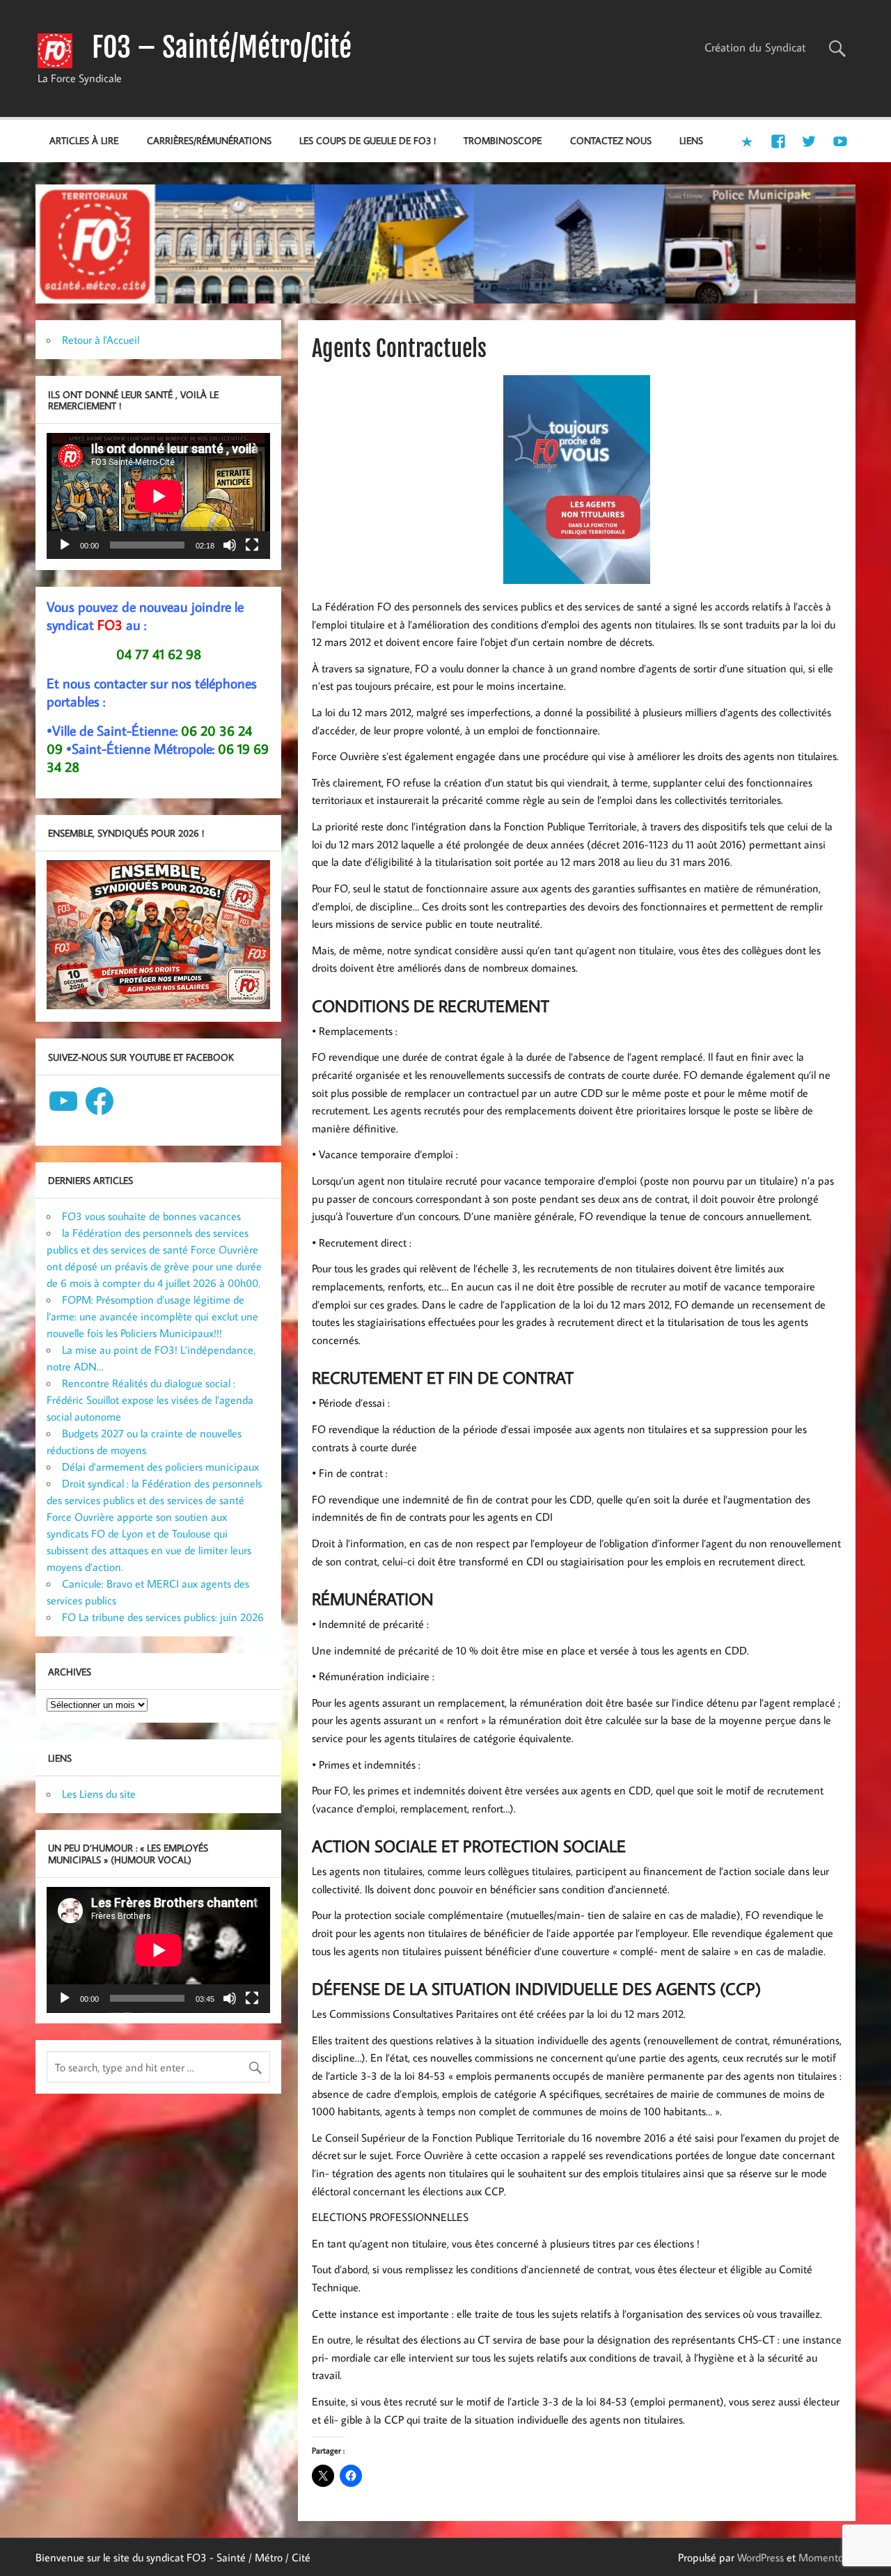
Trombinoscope (503, 140)
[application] (158, 496)
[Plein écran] (252, 545)
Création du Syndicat (755, 47)
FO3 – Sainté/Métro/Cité (222, 47)
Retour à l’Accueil (101, 340)
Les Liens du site (99, 1794)
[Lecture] (65, 545)
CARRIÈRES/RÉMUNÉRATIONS (209, 140)
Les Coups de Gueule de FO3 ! (368, 140)
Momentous (826, 2557)
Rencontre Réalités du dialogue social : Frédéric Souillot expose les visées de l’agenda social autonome (150, 1400)
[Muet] (230, 545)
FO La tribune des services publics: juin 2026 (163, 1617)
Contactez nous (611, 140)
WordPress (760, 2557)
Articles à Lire (84, 140)
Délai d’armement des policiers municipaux (160, 1467)
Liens (691, 140)
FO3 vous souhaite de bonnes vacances (151, 1216)
